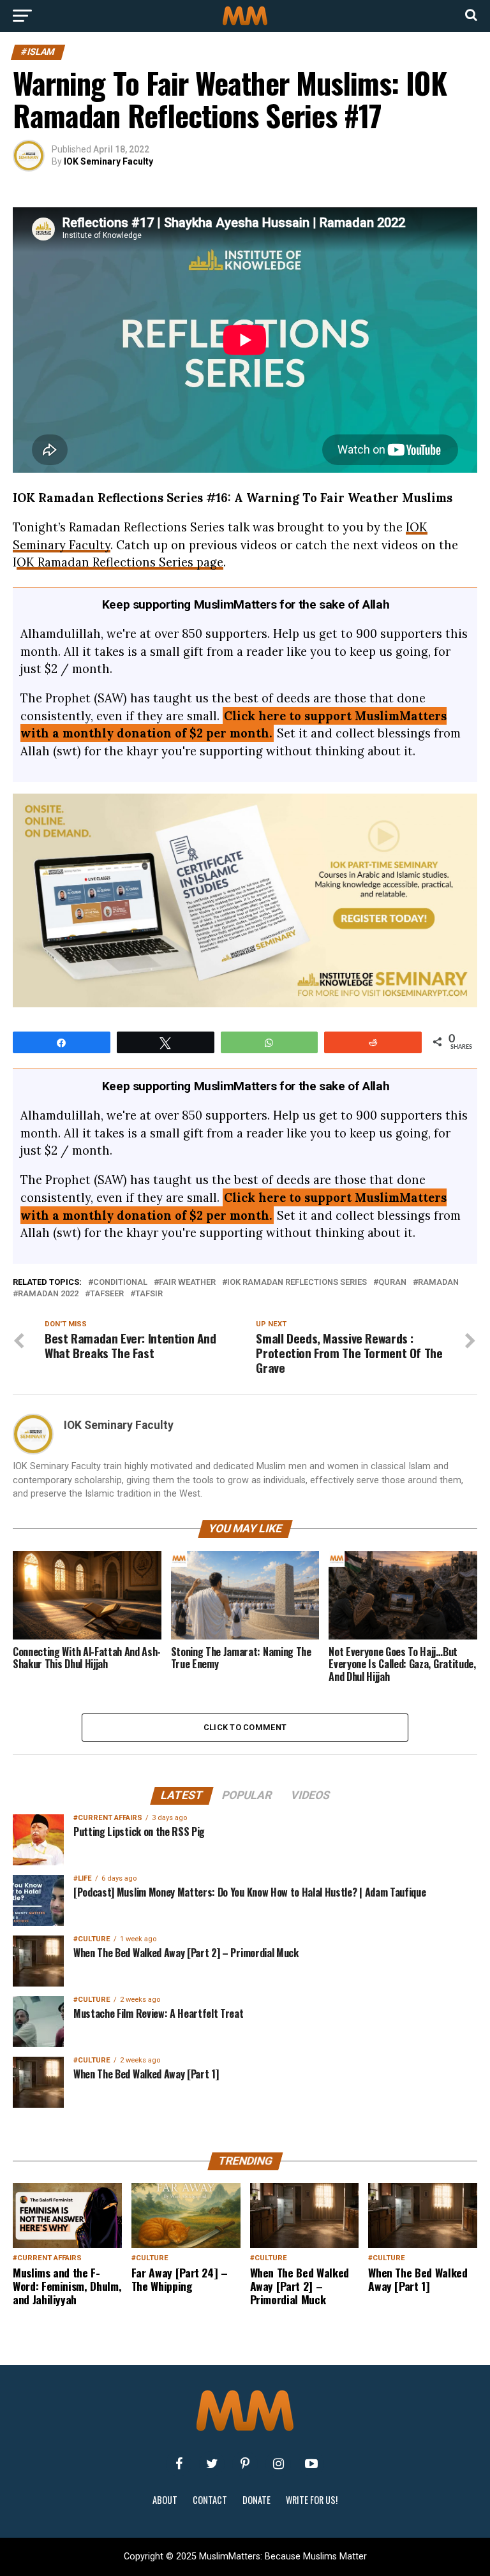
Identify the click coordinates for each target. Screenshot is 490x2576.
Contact (210, 2500)
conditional (120, 1283)
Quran (392, 1283)
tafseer (107, 1294)
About (165, 2500)
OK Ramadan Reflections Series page (120, 562)
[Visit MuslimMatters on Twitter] (212, 2464)
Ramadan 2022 (48, 1294)
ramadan (438, 1283)
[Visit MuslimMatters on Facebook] (179, 2464)
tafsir (149, 1294)
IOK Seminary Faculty (108, 161)
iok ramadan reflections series (297, 1283)
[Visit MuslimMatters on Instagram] (278, 2464)
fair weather (187, 1283)
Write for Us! (312, 2500)
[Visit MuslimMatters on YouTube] (311, 2464)
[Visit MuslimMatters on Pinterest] (245, 2464)
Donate (256, 2500)
